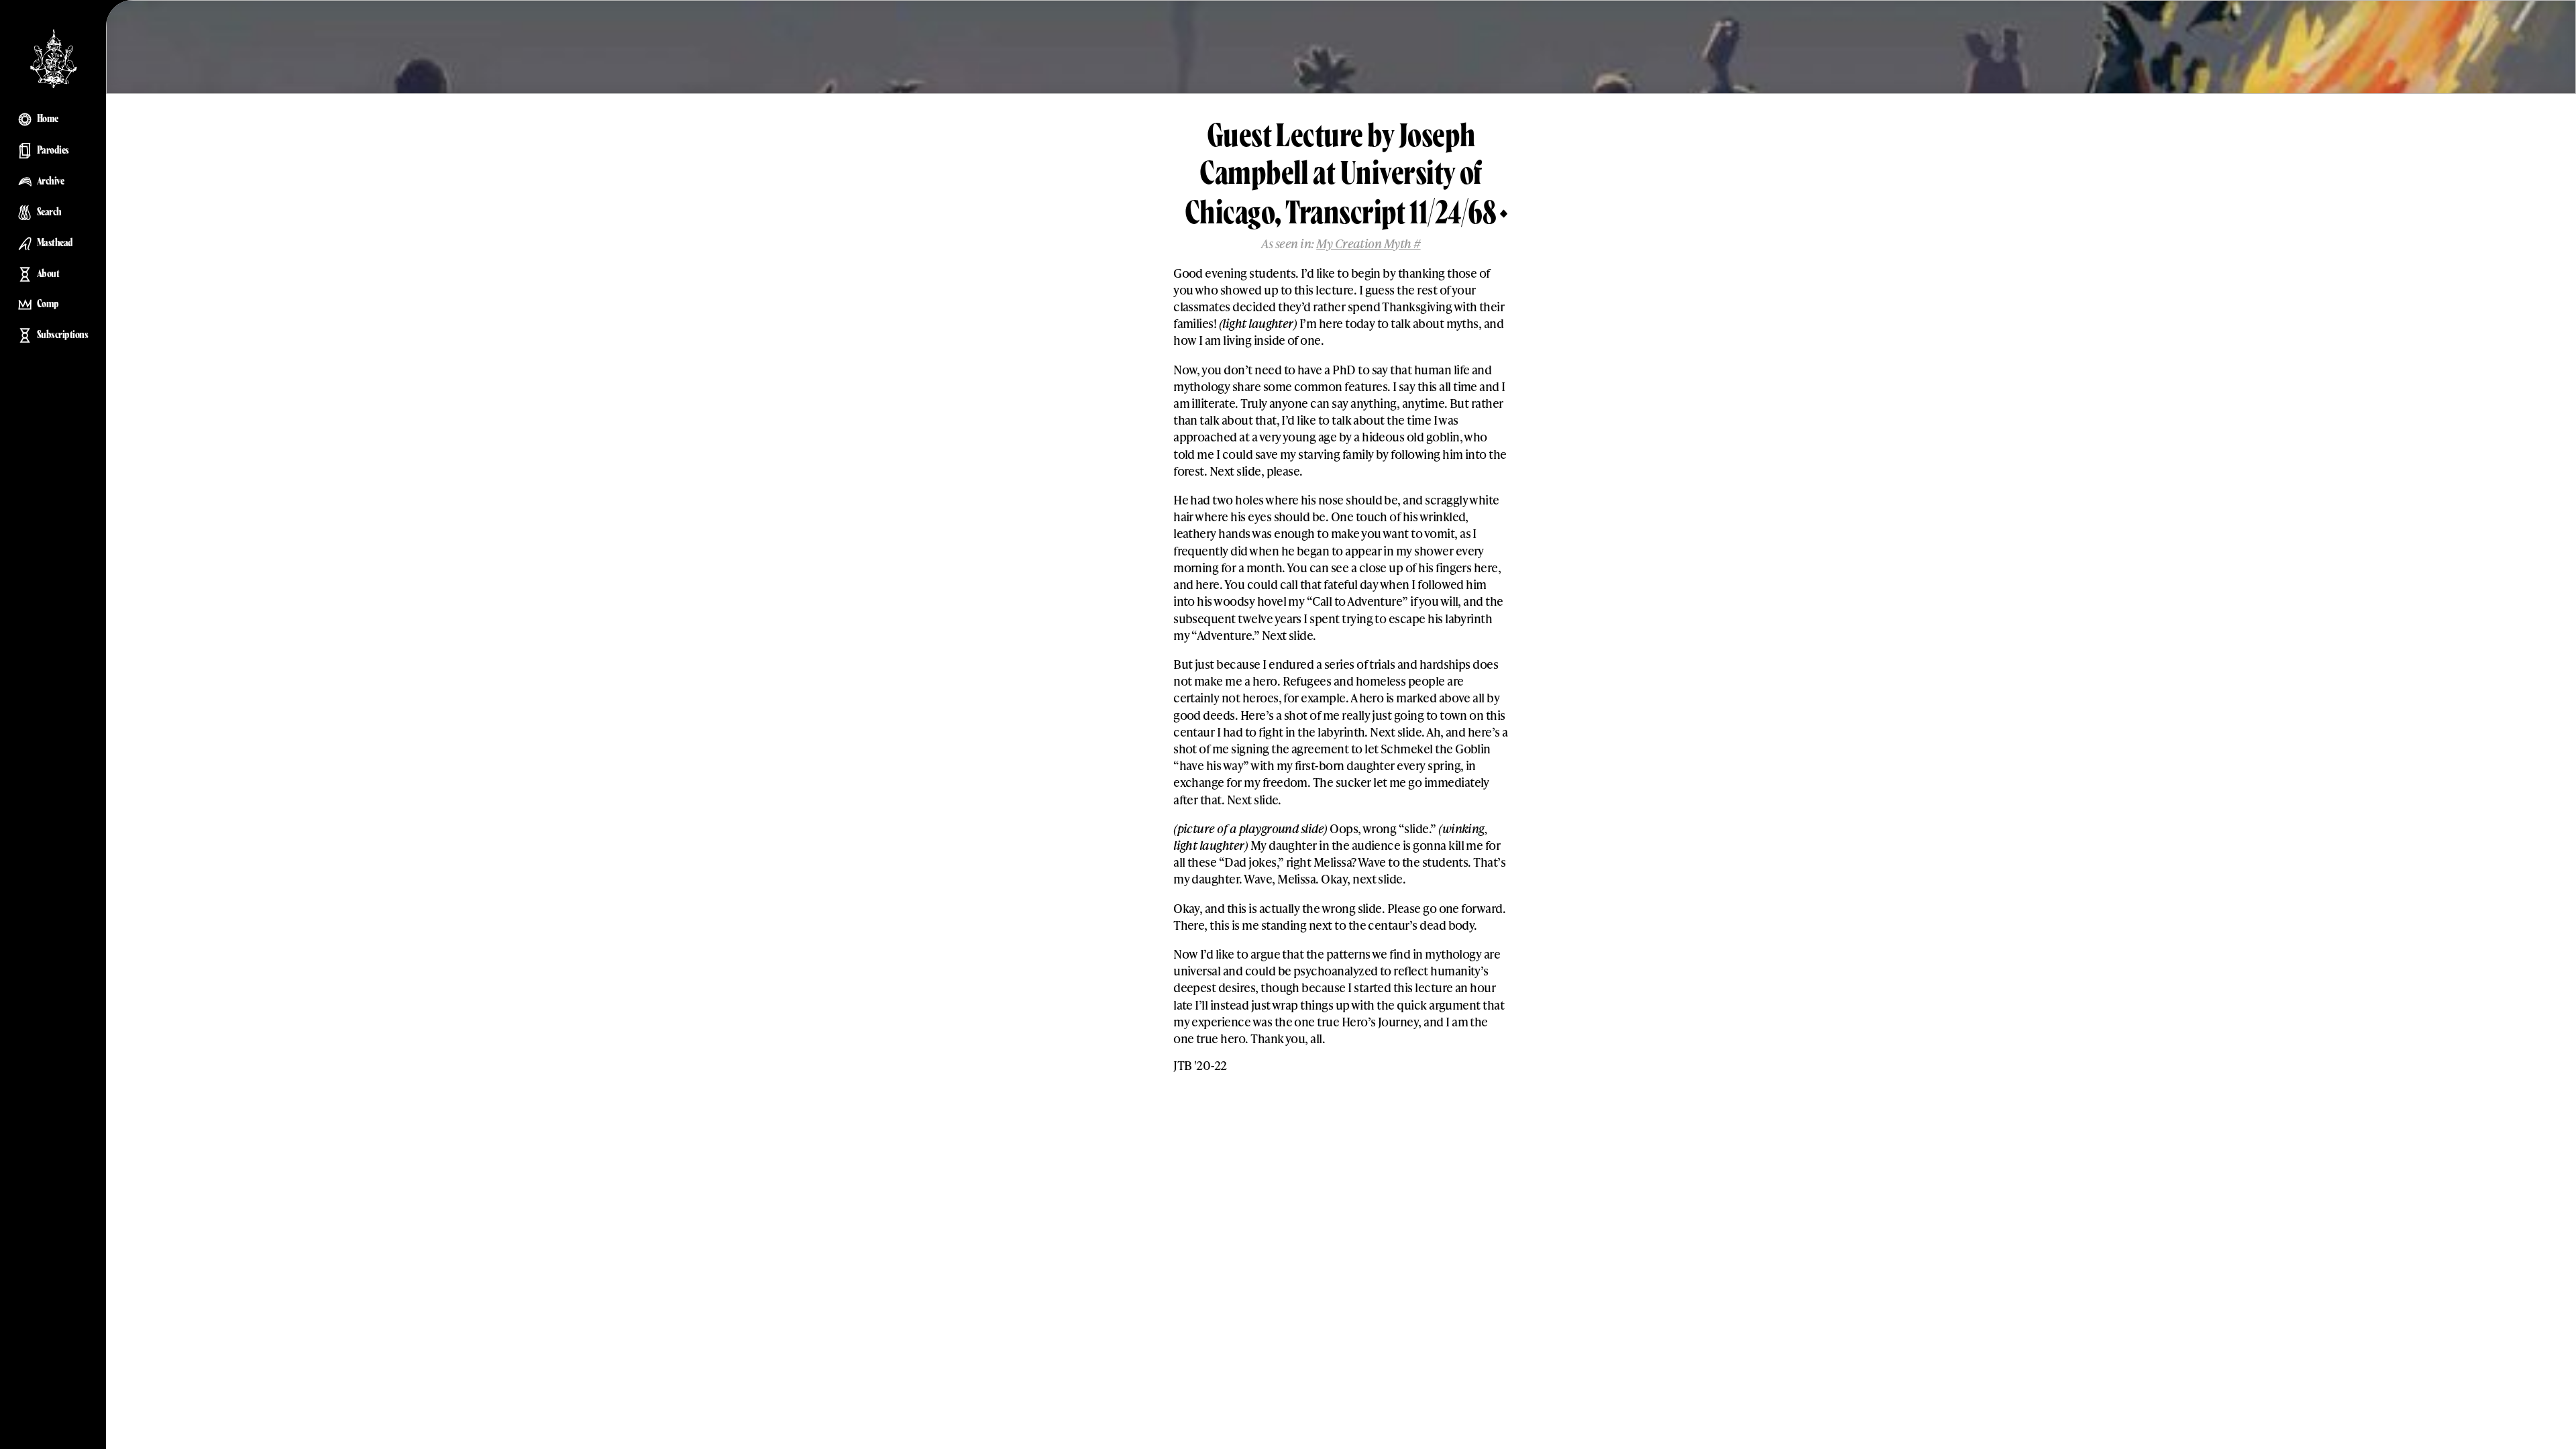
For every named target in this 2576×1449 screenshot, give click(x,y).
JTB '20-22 (1200, 1065)
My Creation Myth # (1368, 243)
